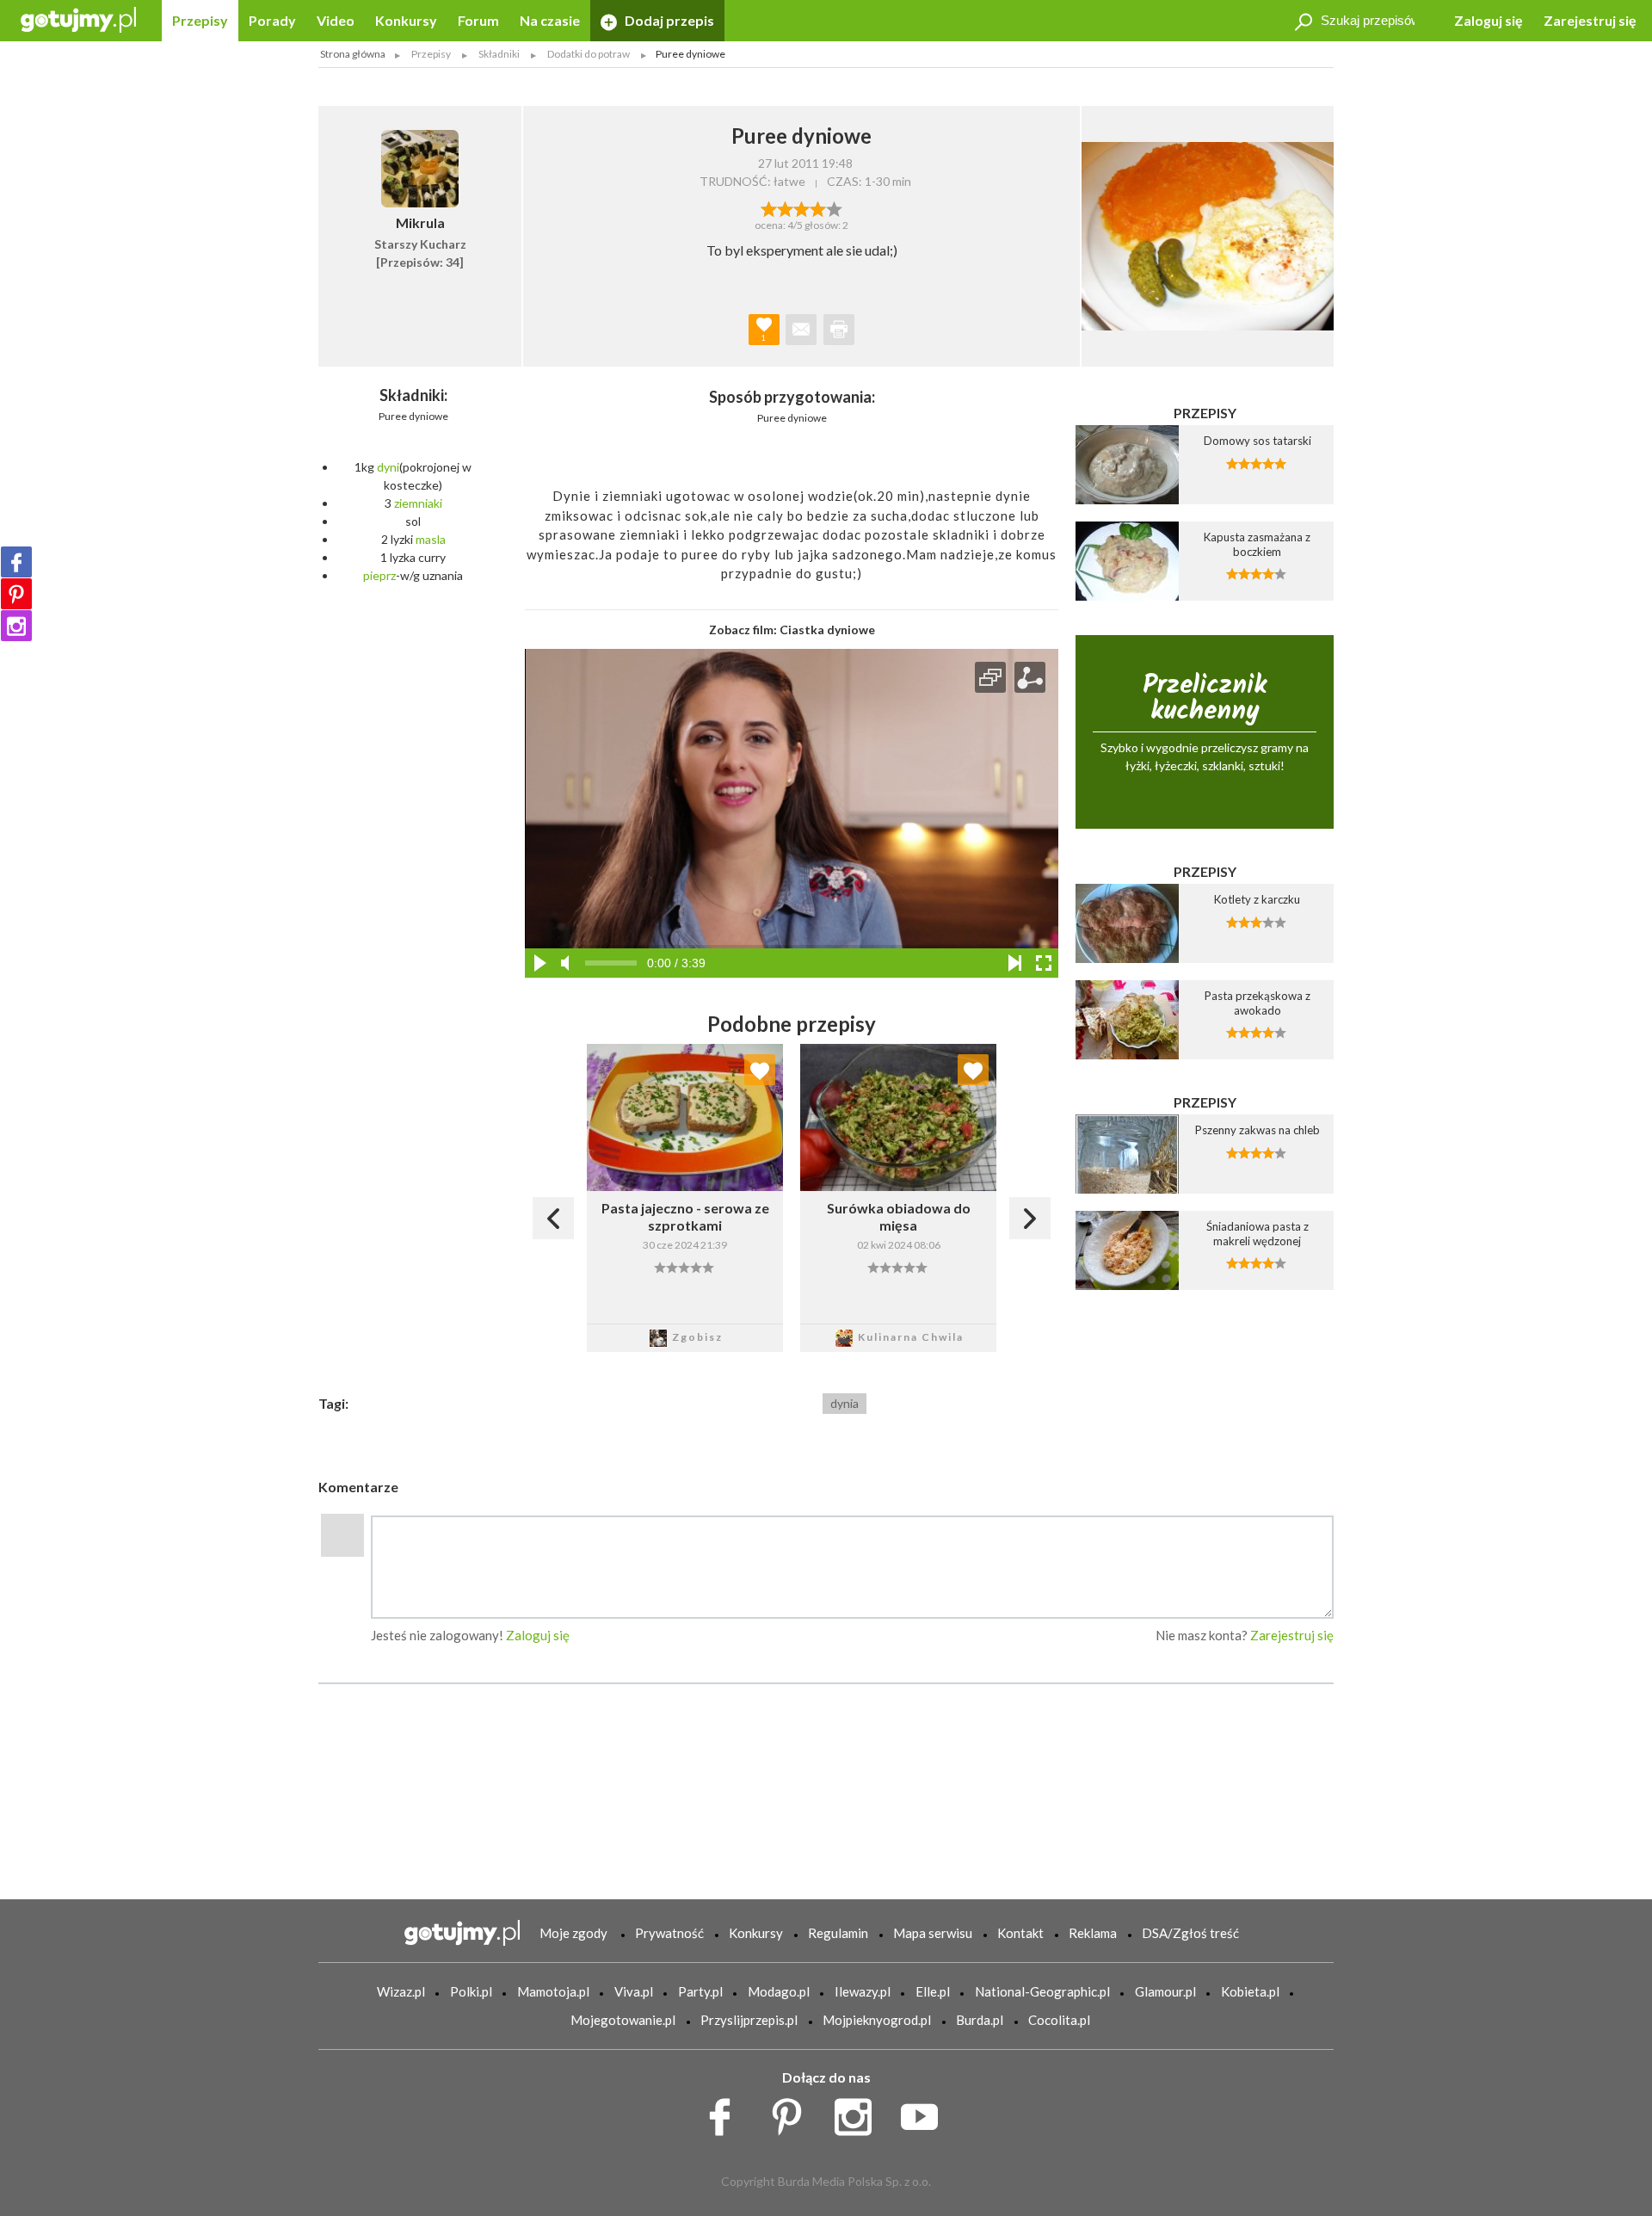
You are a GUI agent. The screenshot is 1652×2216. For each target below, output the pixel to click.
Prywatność (669, 1933)
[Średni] (785, 207)
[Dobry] (801, 207)
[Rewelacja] (834, 207)
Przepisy (200, 20)
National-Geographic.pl (1042, 1991)
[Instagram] (16, 626)
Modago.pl (779, 1991)
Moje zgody (573, 1933)
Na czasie (550, 20)
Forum (478, 20)
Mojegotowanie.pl (623, 2020)
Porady (272, 20)
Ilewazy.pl (863, 1991)
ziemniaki (418, 503)
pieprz (379, 575)
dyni (388, 467)
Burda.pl (980, 2020)
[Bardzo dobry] (818, 207)
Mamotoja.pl (553, 1991)
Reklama (1093, 1933)
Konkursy (406, 20)
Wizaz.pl (401, 1991)
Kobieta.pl (1250, 1991)
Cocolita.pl (1059, 2020)
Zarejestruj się (1590, 20)
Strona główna (353, 54)
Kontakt (1020, 1933)
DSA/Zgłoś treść (1190, 1933)
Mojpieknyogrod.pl (877, 2020)
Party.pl (700, 1991)
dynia (844, 1403)
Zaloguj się (1489, 20)
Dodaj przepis (668, 20)
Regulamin (838, 1933)
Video (336, 20)
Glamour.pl (1165, 1991)
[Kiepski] (769, 207)
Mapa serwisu (933, 1933)
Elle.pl (933, 1991)
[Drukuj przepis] (839, 330)
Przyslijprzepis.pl (749, 2020)
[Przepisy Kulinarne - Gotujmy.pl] (78, 19)
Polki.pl (471, 1991)
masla (431, 539)
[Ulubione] (760, 1070)
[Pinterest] (16, 594)
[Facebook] (16, 562)
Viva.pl (634, 1991)
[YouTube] (925, 2113)
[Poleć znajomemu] (801, 330)
